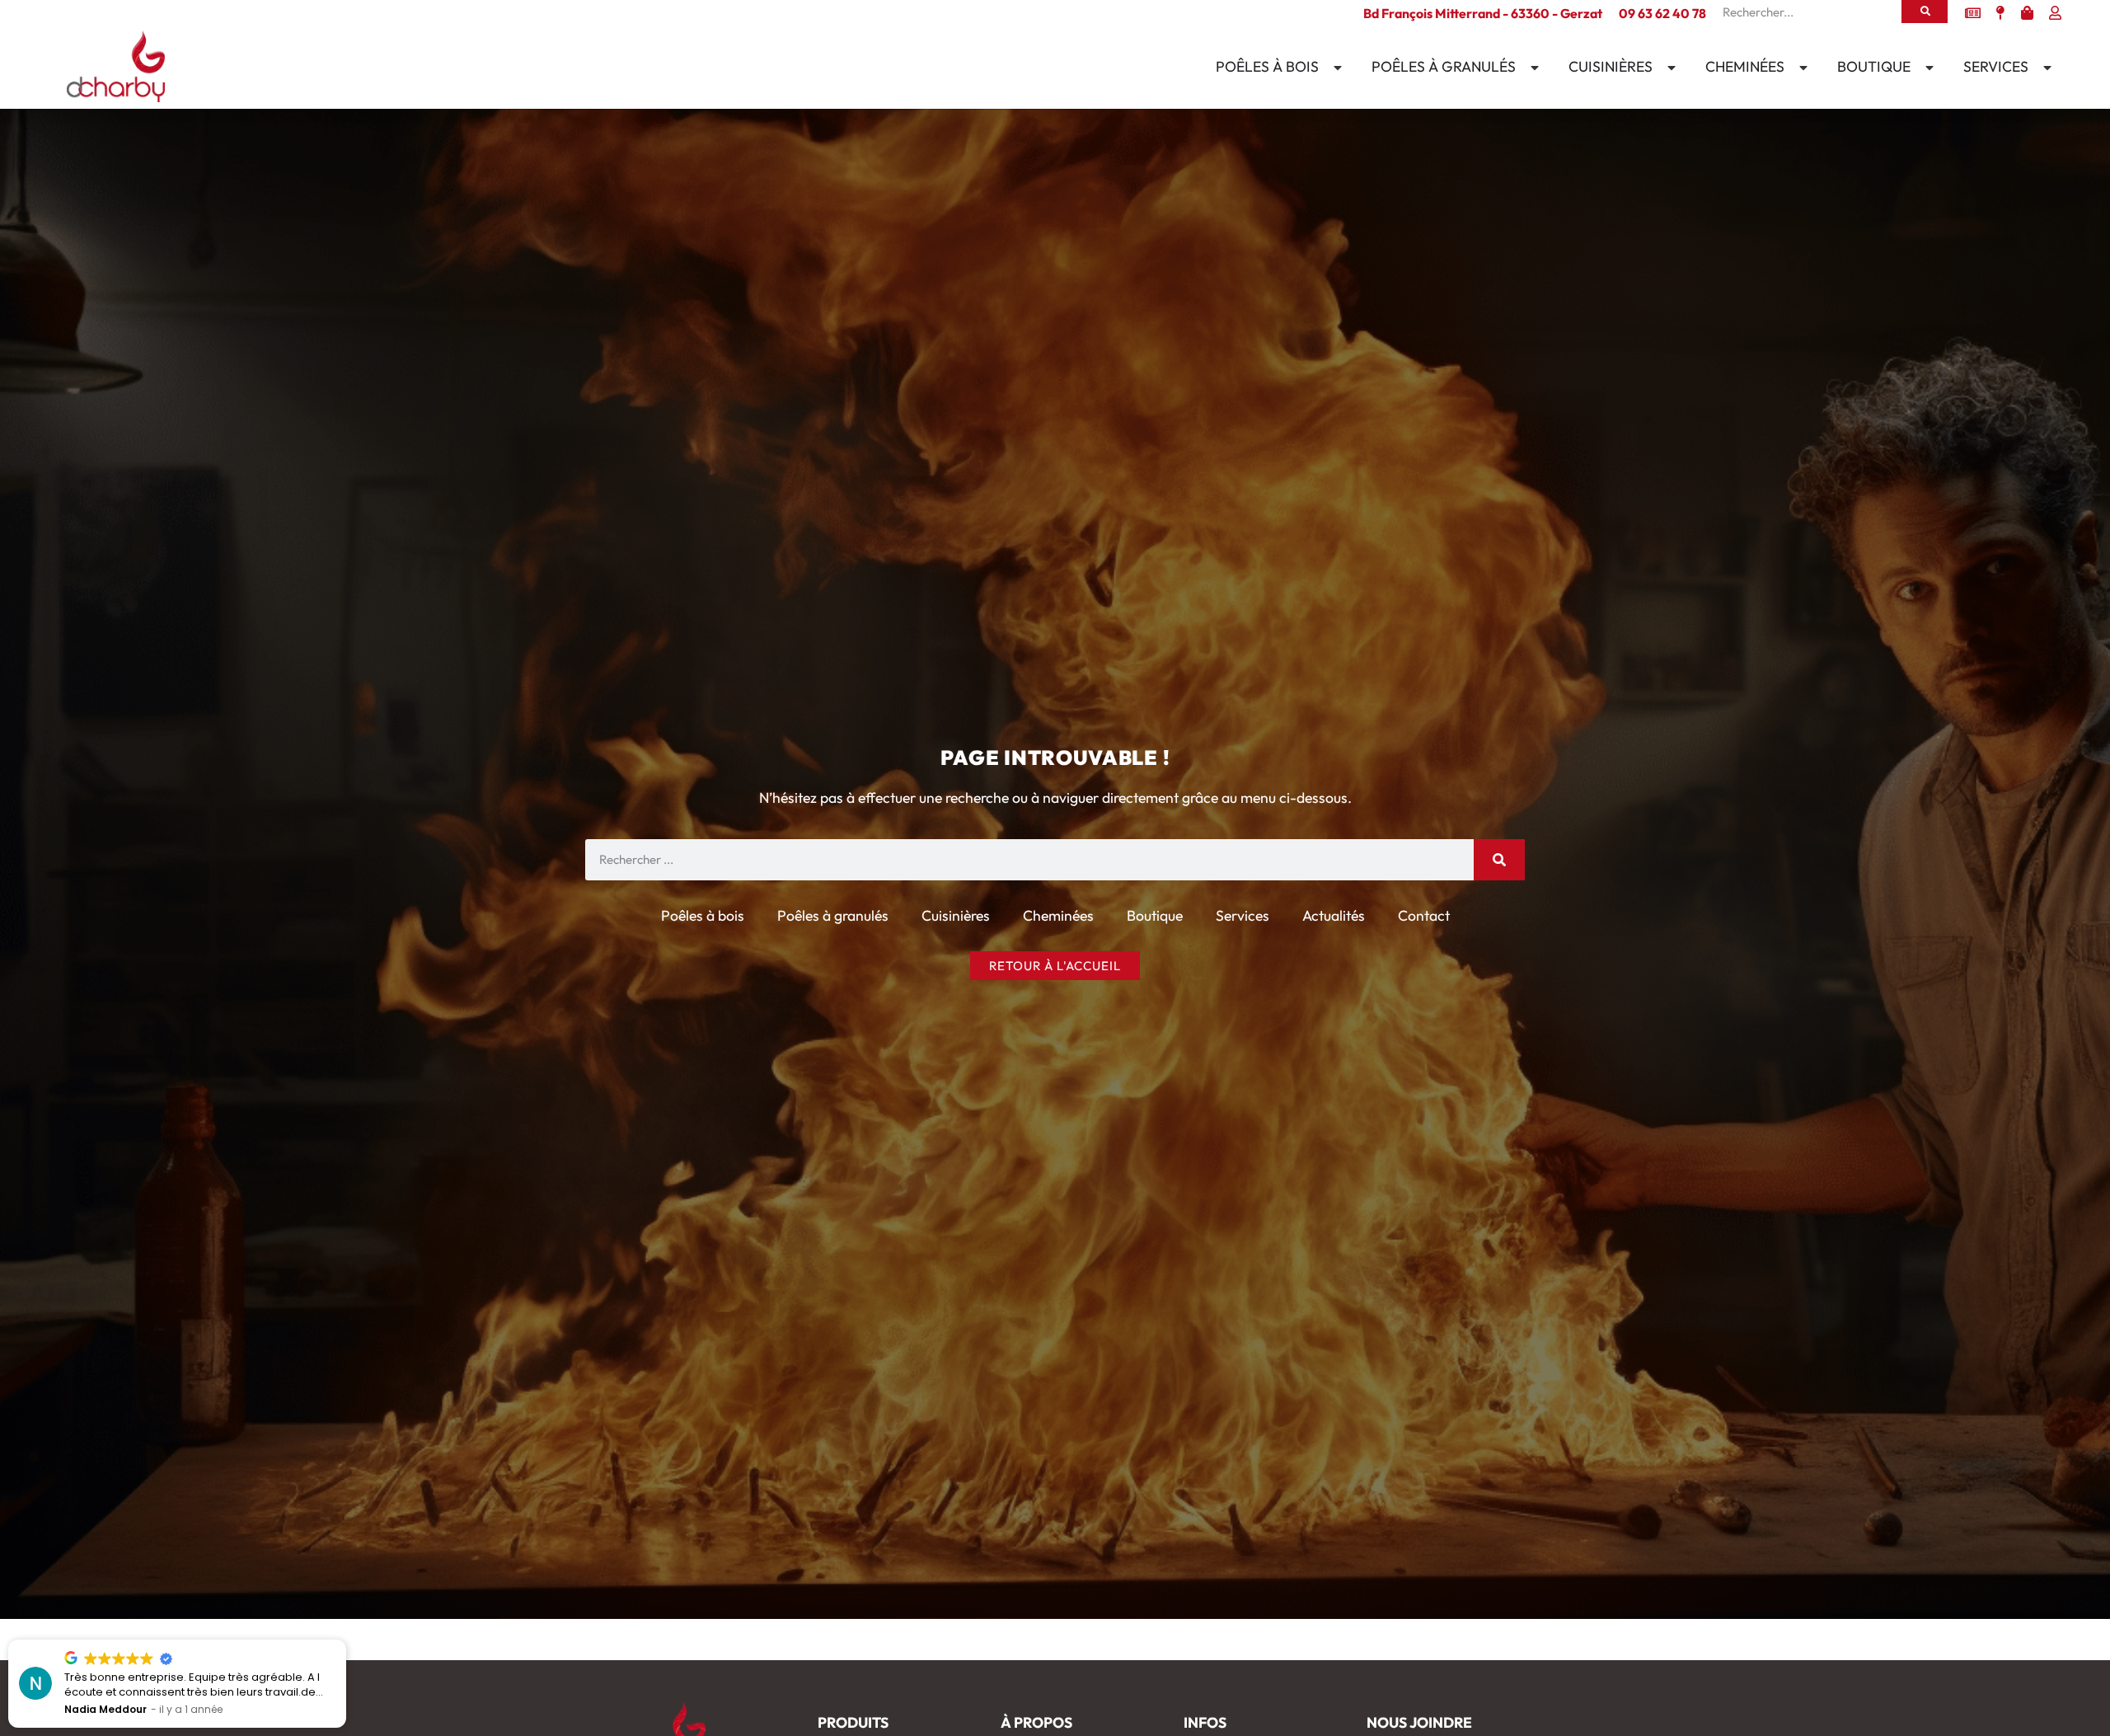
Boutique (1155, 915)
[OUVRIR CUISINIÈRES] (1668, 68)
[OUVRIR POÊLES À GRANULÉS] (1531, 68)
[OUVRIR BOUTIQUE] (1926, 68)
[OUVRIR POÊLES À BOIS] (1334, 68)
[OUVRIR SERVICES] (2044, 68)
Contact (1424, 915)
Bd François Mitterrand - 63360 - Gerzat (1483, 13)
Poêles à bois (703, 915)
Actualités (1334, 915)
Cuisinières (956, 915)
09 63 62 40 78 (1662, 13)
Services (1243, 915)
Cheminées (1058, 915)
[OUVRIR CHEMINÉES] (1800, 68)
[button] (345, 1640)
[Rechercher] (1925, 12)
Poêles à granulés (833, 915)
